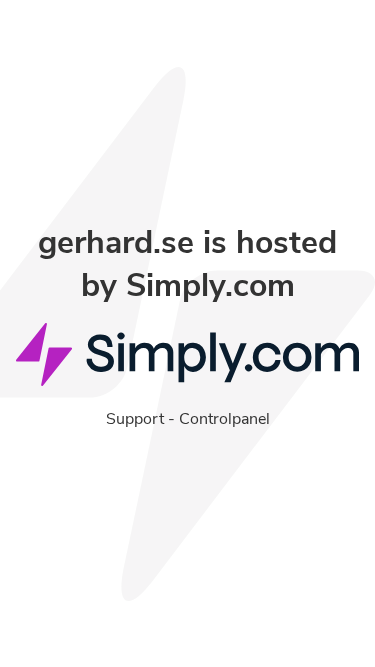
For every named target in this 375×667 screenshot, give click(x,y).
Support (135, 419)
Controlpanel (224, 419)
